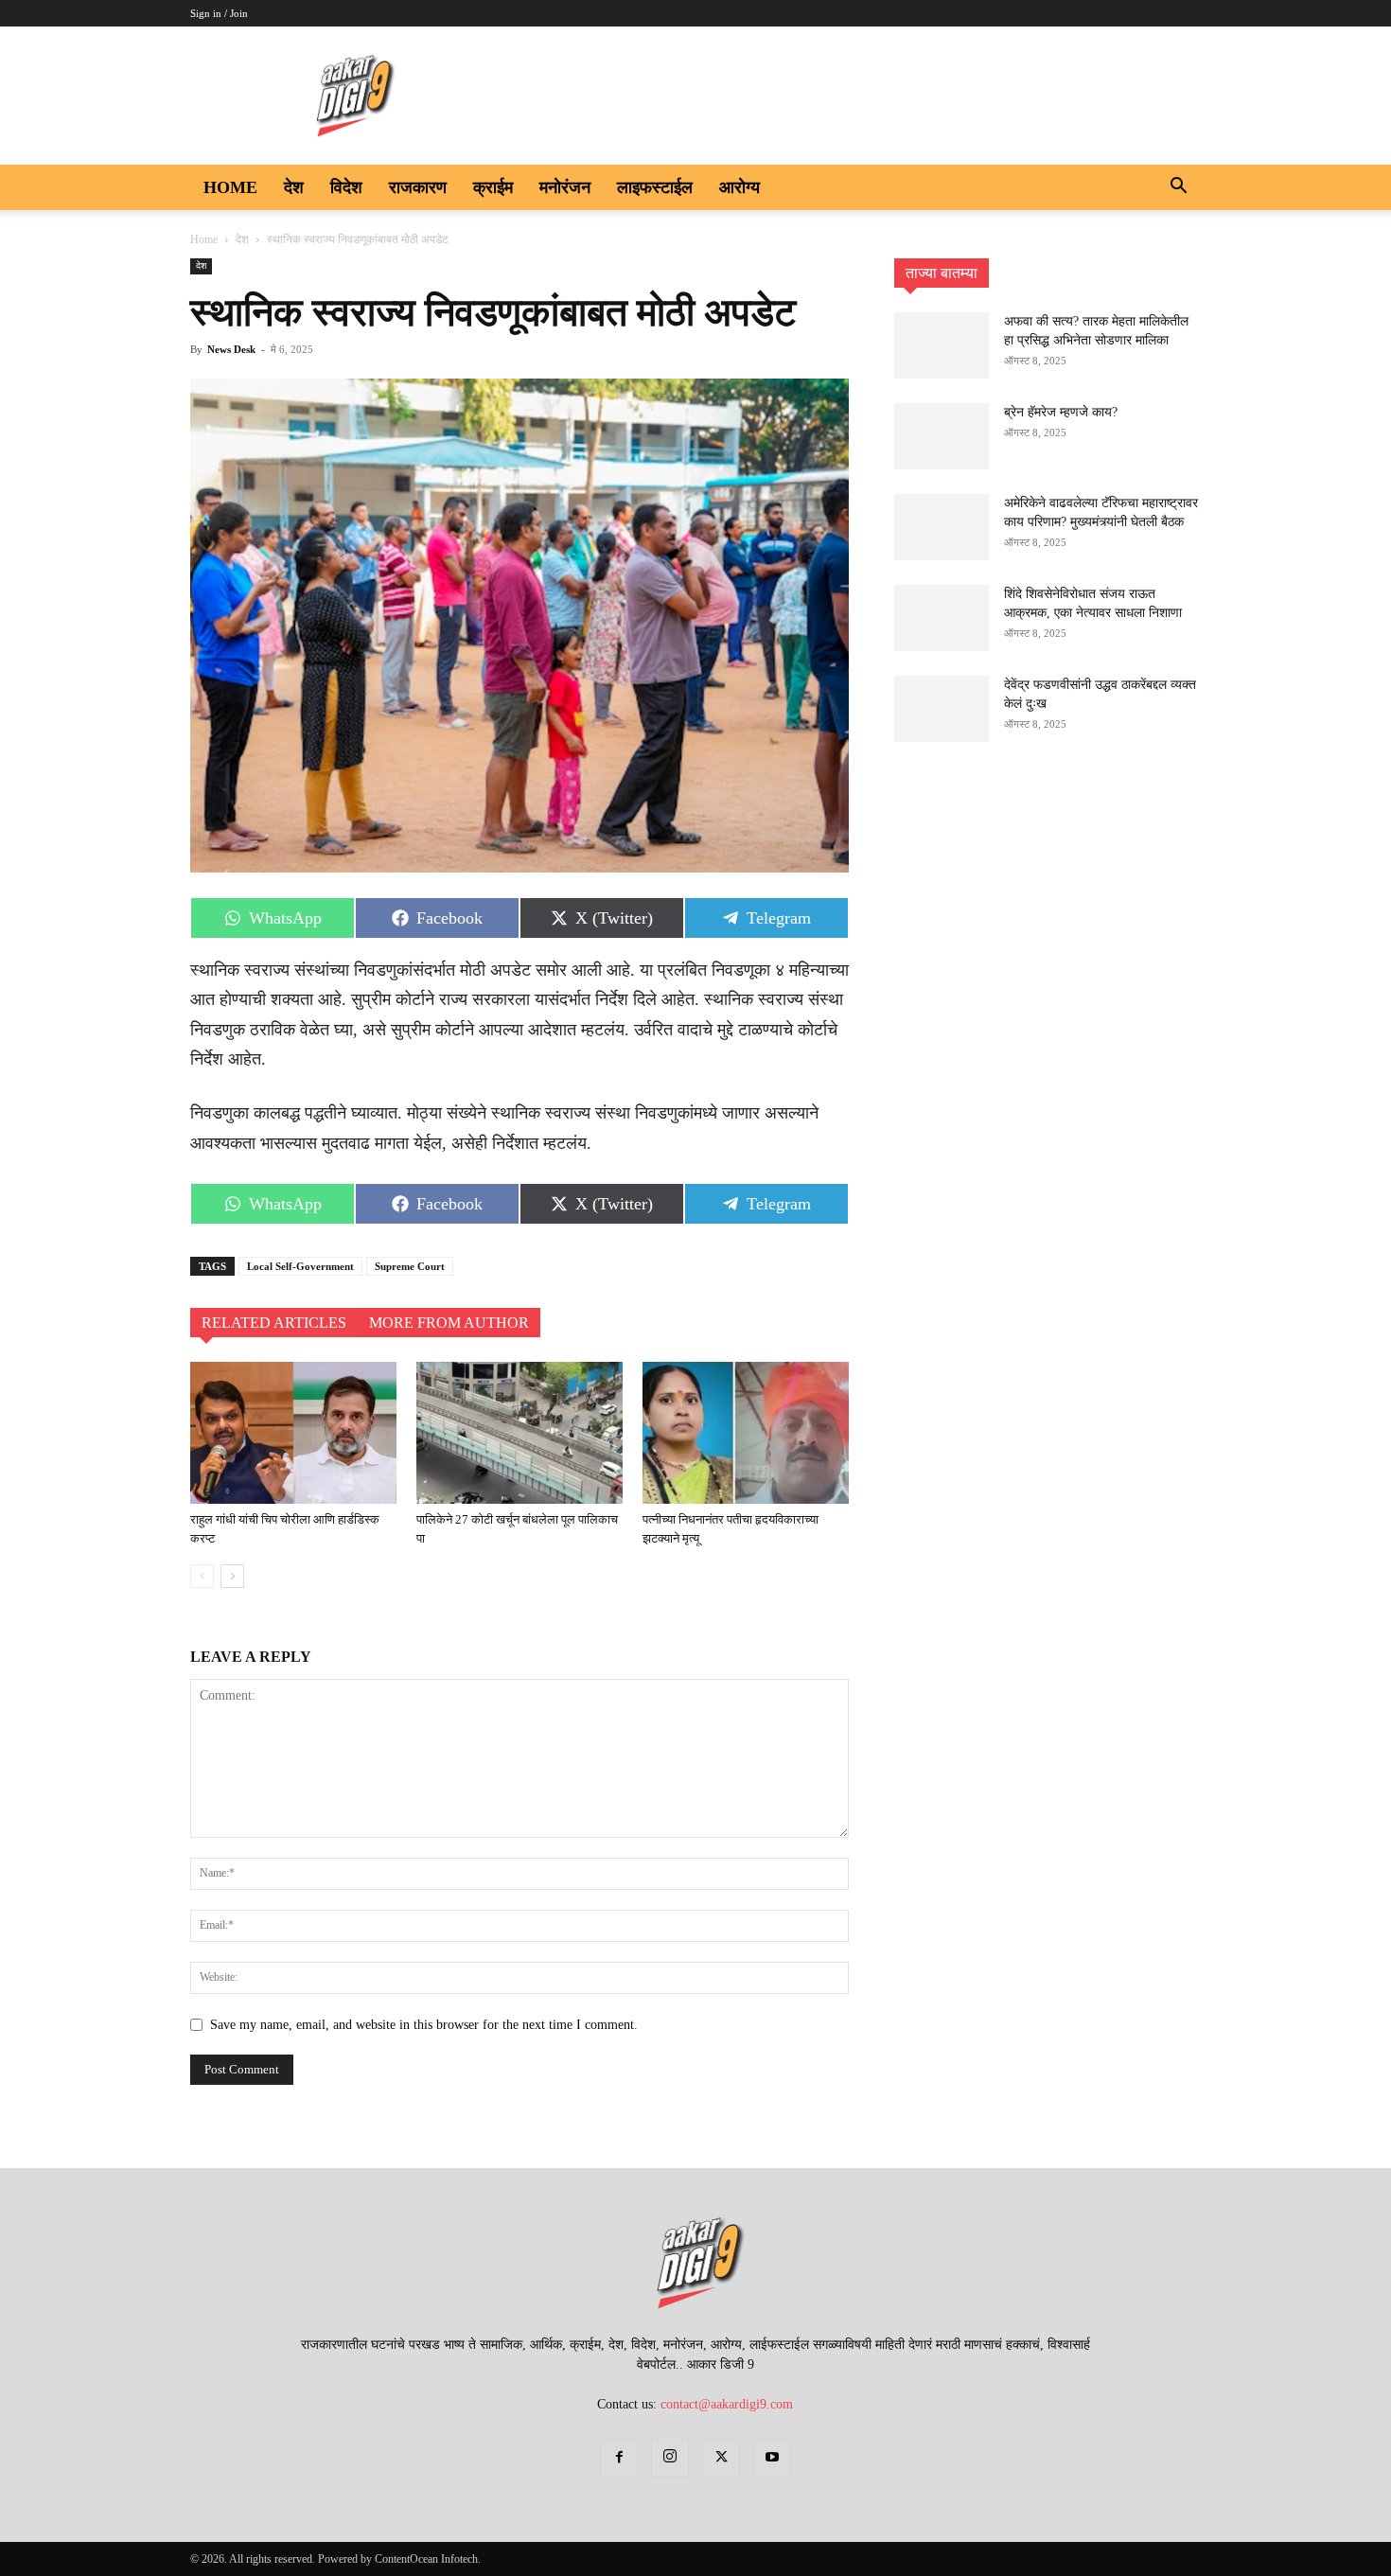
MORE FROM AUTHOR (449, 1323)
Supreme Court (410, 1266)
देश (294, 187)
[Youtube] (772, 2459)
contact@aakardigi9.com (727, 2404)
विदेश (346, 187)
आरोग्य (740, 187)
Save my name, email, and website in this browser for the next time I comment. (424, 2025)
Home (230, 187)
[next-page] (232, 1576)
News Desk (231, 349)
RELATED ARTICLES (274, 1323)
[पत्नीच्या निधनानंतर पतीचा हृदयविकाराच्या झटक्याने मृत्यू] (746, 1433)
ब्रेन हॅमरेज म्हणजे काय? (1061, 412)
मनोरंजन (565, 187)
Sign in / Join (219, 13)
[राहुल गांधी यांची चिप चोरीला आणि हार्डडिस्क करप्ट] (293, 1433)
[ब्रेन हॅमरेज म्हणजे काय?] (942, 436)
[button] (1178, 189)
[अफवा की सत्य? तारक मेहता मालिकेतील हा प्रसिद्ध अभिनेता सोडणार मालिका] (942, 345)
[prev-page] (202, 1576)
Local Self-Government (300, 1266)
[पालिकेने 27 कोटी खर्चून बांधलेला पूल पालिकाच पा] (519, 1433)
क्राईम (493, 187)
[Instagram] (670, 2458)
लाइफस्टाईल (655, 187)
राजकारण (418, 187)
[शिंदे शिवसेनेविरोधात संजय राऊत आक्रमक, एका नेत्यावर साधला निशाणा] (942, 618)
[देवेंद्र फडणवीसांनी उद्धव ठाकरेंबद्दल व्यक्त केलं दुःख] (942, 709)
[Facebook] (619, 2459)
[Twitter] (721, 2459)
